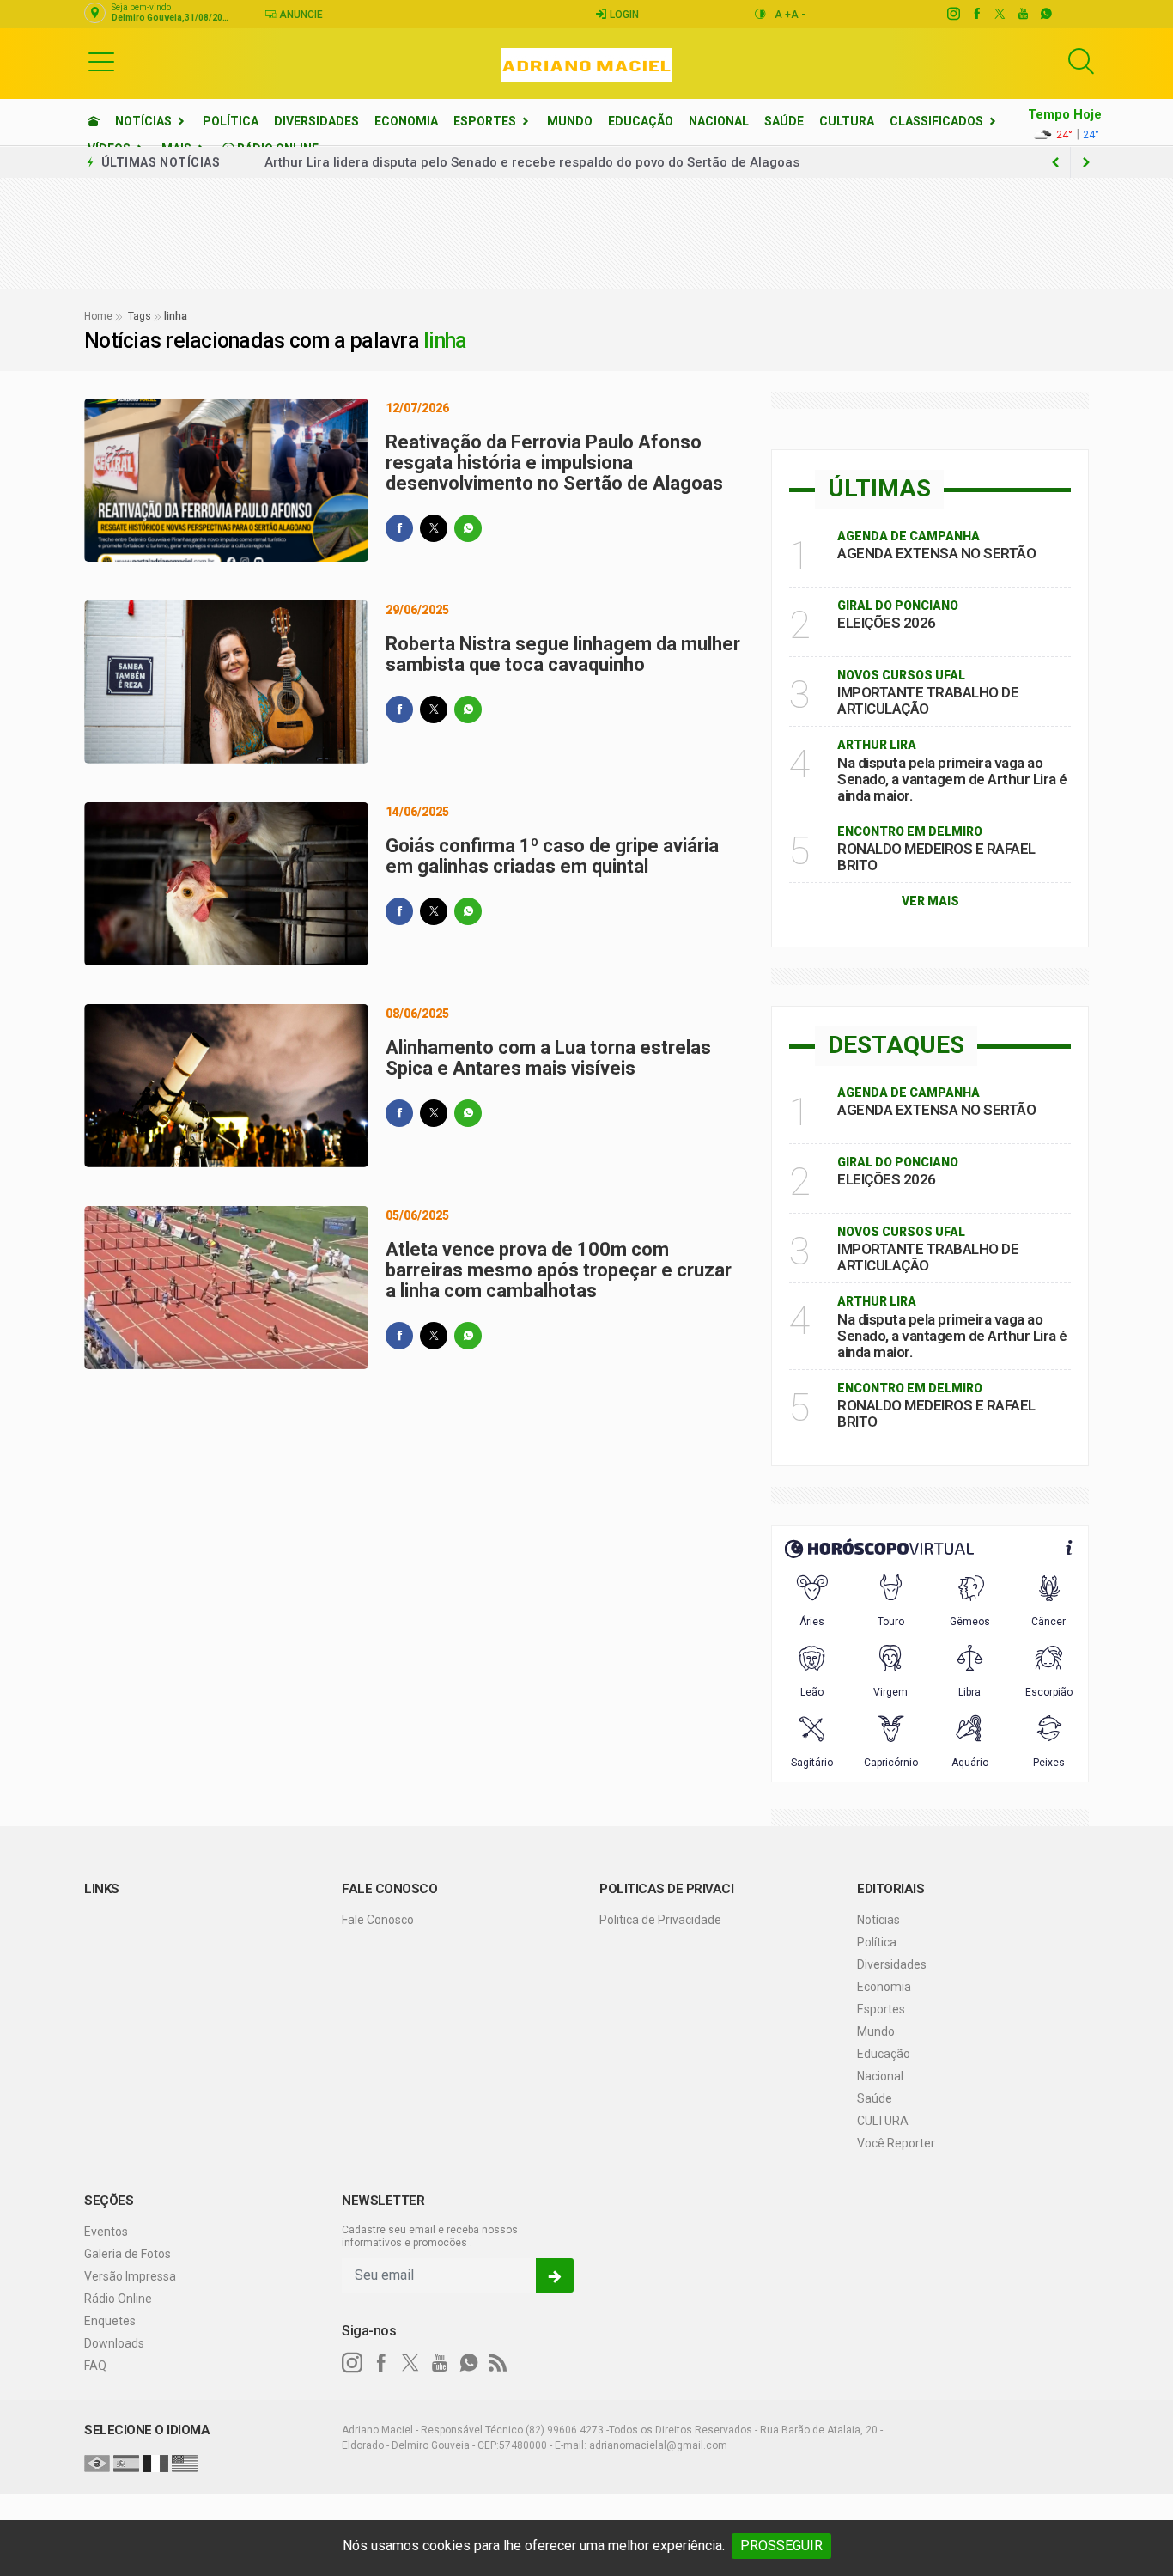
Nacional (719, 121)
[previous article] (1086, 162)
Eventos (106, 2232)
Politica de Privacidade (660, 1920)
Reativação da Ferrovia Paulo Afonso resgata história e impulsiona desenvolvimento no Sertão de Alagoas (554, 463)
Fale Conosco (378, 1920)
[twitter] (999, 14)
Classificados (936, 121)
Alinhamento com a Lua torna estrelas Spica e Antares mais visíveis (548, 1058)
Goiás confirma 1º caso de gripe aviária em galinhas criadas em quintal (552, 856)
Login (623, 15)
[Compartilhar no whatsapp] (468, 528)
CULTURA (847, 121)
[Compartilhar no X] (434, 528)
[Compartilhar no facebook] (399, 528)
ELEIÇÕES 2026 (887, 623)
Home (98, 316)
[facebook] (976, 14)
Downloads (114, 2343)
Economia (406, 121)
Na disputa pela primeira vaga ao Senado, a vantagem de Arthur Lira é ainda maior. (952, 779)
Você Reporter (896, 2143)
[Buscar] (1081, 61)
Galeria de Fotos (128, 2254)
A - (798, 15)
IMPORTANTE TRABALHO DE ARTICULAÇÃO (928, 700)
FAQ (95, 2366)
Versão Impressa (130, 2276)
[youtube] (1022, 14)
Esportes (485, 121)
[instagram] (953, 14)
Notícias (143, 121)
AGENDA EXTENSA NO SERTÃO (936, 553)
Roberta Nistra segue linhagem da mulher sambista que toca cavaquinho (563, 654)
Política (231, 121)
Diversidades (316, 121)
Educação (641, 121)
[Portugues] (97, 2463)
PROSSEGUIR (781, 2546)
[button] (101, 61)
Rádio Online (118, 2299)
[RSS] (498, 2363)
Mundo (570, 121)
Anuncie (300, 15)
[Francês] (155, 2463)
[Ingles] (185, 2463)
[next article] (1055, 162)
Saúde (784, 121)
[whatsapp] (1045, 14)
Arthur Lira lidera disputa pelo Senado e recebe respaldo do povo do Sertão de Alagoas (532, 162)
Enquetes (110, 2321)
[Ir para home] (94, 121)
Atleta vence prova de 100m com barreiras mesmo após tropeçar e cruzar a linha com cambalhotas (559, 1270)
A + (783, 15)
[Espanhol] (126, 2463)
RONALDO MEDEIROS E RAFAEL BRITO (936, 857)
